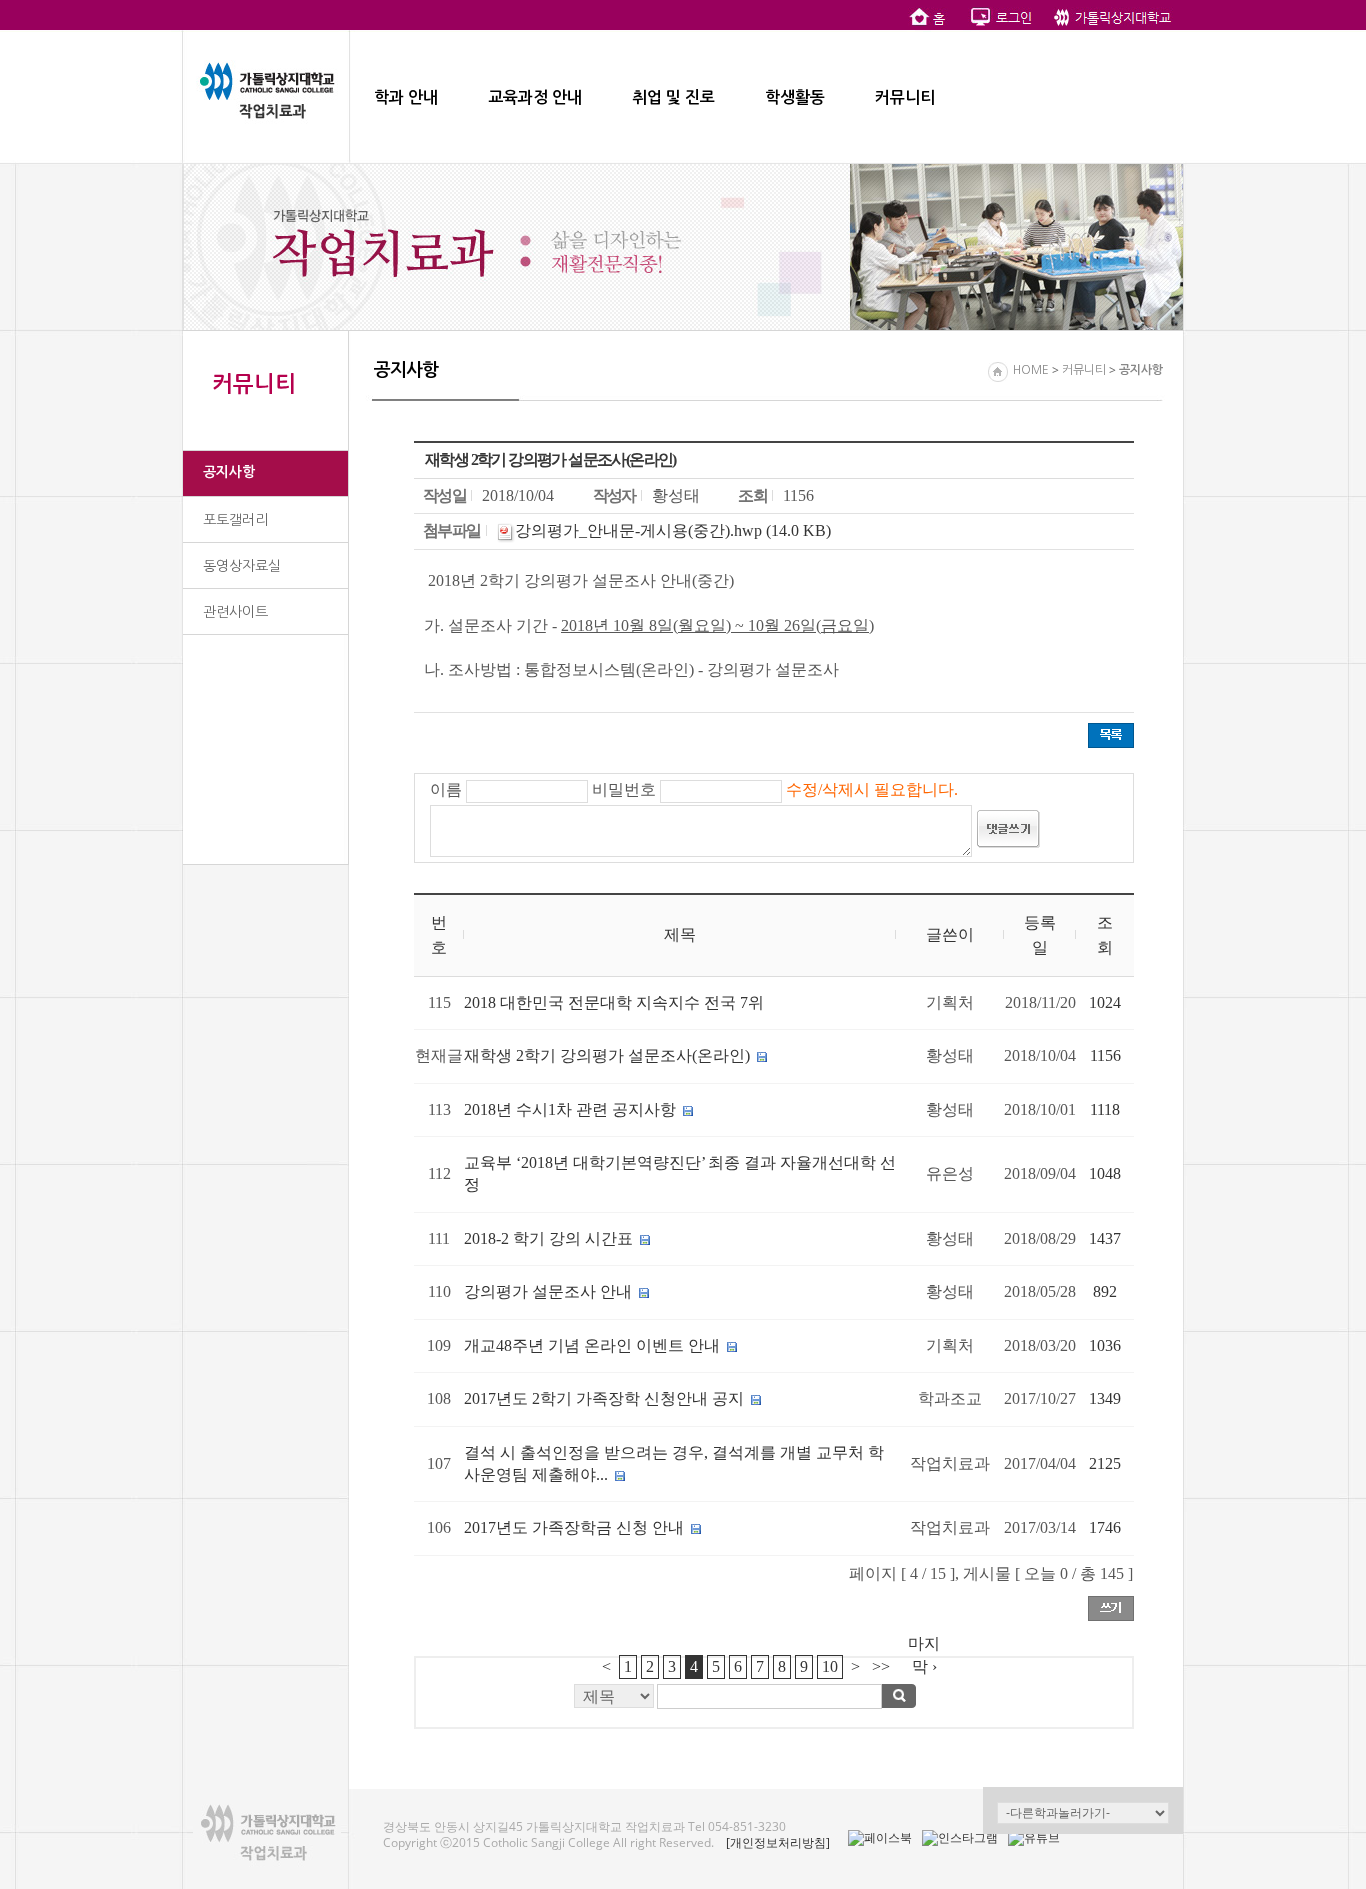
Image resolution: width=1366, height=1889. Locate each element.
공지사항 (229, 472)
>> (881, 1666)
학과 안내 (406, 97)
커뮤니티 (905, 97)
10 (830, 1666)
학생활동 (795, 97)
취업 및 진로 (673, 97)
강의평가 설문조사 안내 (548, 1291)
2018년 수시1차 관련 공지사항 (570, 1109)
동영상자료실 (242, 566)
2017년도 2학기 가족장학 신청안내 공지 (604, 1398)
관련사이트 (235, 612)
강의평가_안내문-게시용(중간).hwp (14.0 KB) (673, 530)
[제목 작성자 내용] (774, 1701)
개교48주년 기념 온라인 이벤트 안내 (594, 1345)
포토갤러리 (235, 520)
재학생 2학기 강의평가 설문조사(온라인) (607, 1055)
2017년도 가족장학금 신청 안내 (576, 1527)
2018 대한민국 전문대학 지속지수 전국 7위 (614, 1002)
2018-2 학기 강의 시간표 (548, 1238)
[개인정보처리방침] (778, 1842)
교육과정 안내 (535, 97)
